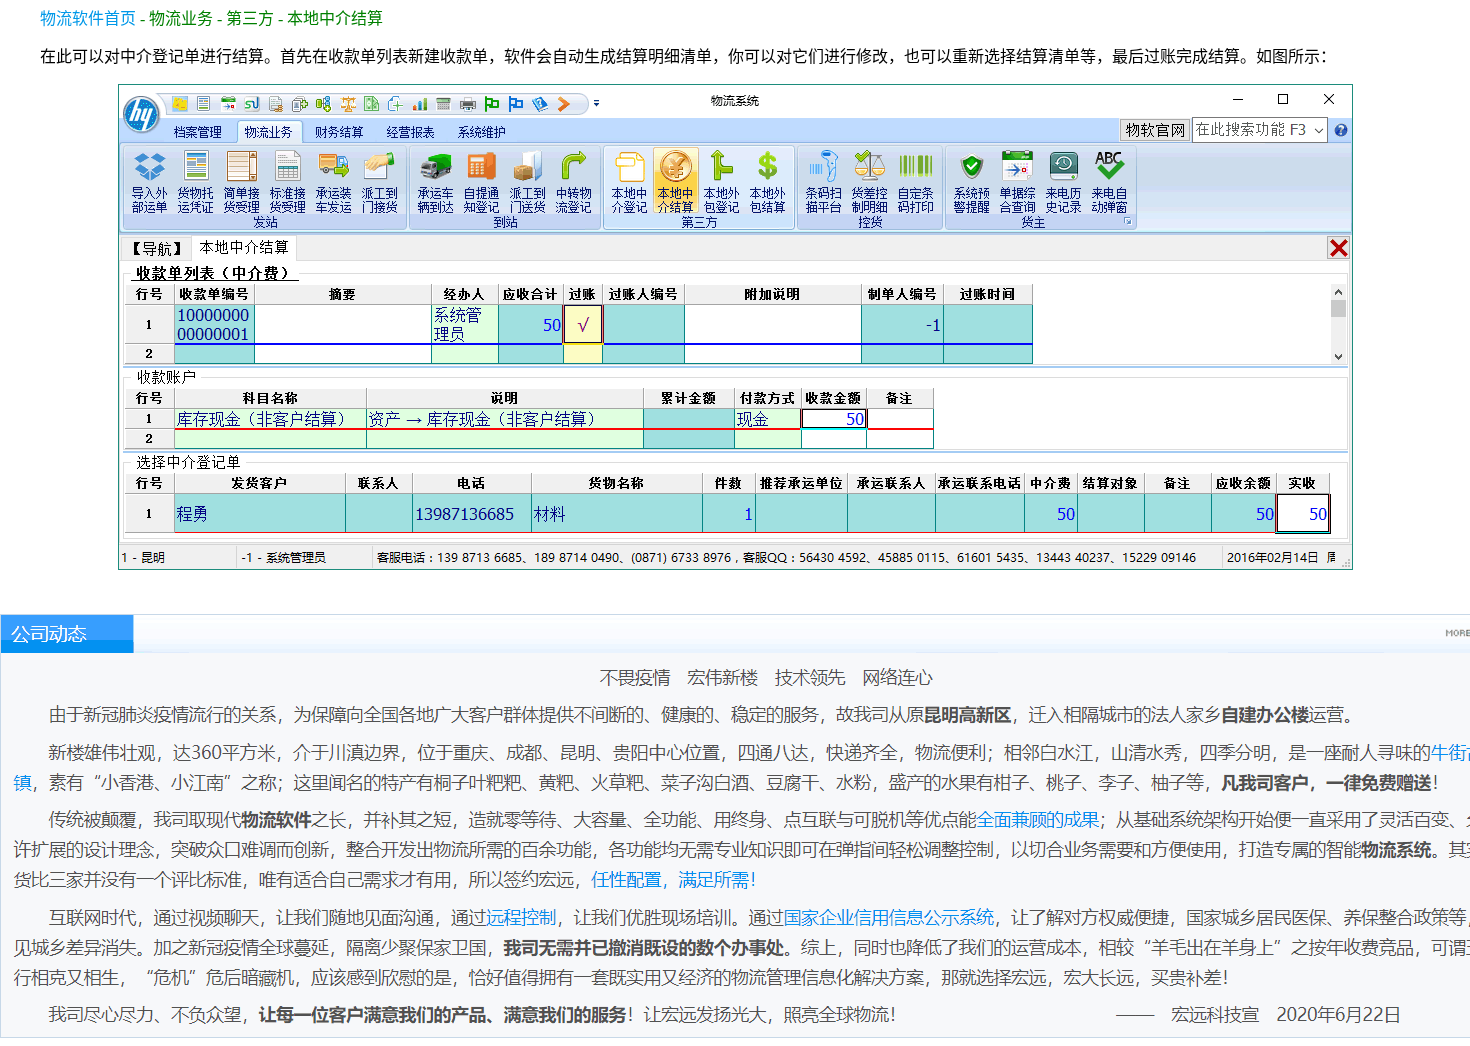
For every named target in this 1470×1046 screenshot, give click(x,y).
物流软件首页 (88, 18)
